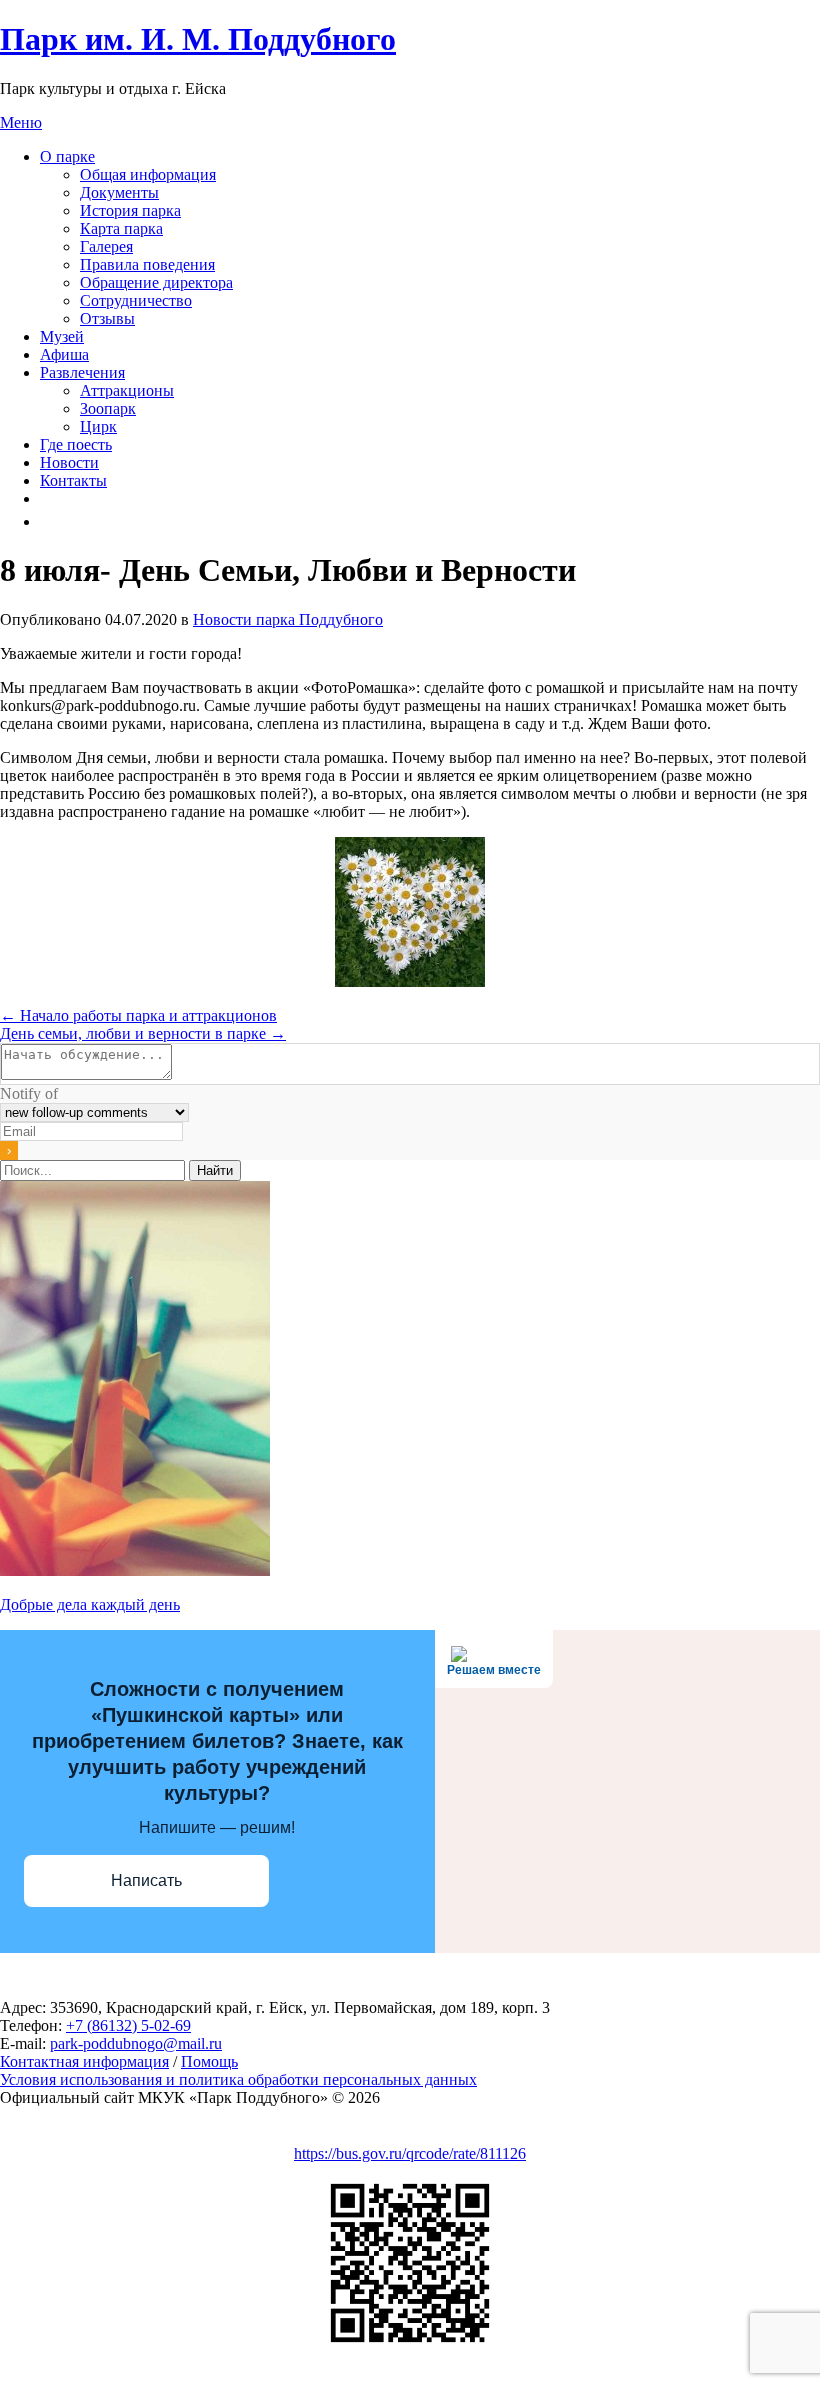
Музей (62, 336)
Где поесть (76, 444)
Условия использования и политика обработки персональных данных (238, 2079)
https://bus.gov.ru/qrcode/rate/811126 (410, 2153)
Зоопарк (108, 408)
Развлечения (82, 372)
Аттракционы (127, 390)
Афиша (64, 354)
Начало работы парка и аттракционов (138, 1015)
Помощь (209, 2061)
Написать (146, 1880)
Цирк (98, 426)
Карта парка (121, 228)
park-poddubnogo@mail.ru (136, 2043)
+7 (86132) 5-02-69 (128, 2025)
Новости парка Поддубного (288, 619)
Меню (21, 122)
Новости (69, 462)
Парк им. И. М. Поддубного (198, 39)
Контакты (73, 480)
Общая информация (148, 174)
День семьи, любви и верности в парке (143, 1033)
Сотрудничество (136, 300)
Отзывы (107, 318)
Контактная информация (84, 2061)
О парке (67, 156)
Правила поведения (147, 264)
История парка (130, 210)
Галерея (106, 246)
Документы (119, 192)
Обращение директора (156, 282)
